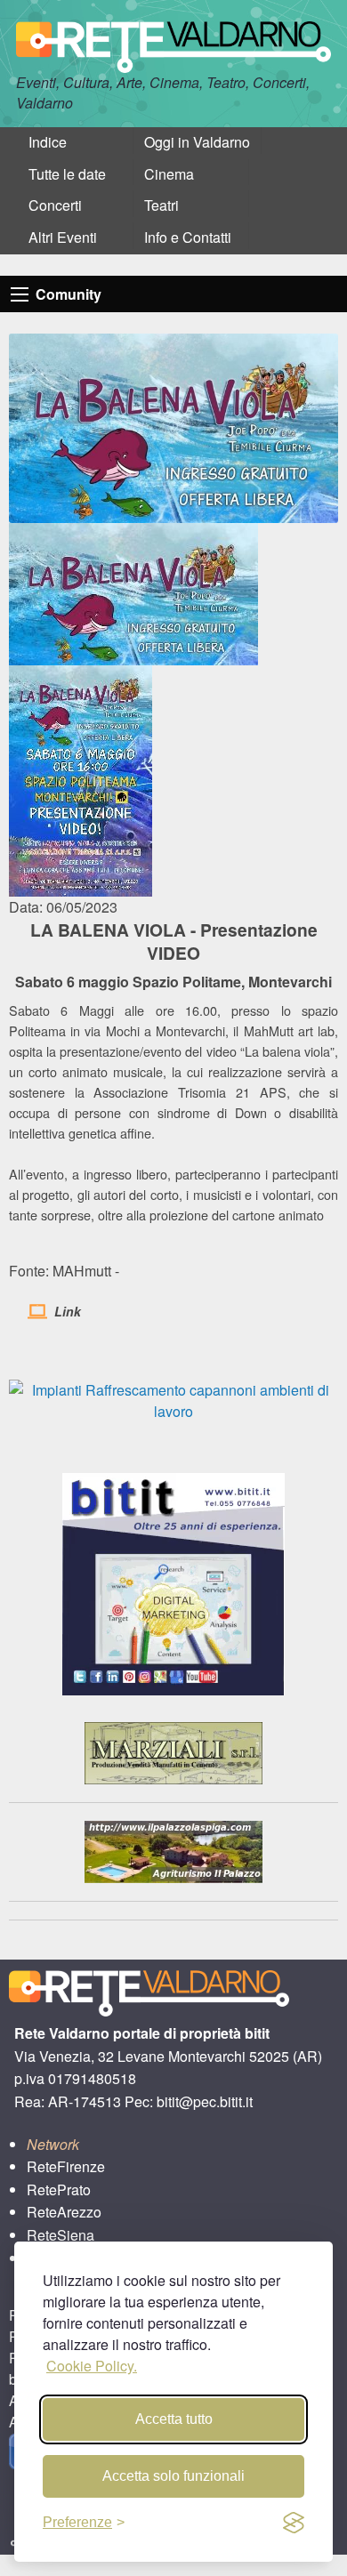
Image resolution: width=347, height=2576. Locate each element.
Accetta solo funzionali (173, 2476)
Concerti (55, 205)
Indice (48, 142)
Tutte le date (67, 174)
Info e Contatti (188, 237)
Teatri (161, 205)
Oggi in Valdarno (197, 142)
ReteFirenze (66, 2166)
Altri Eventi (63, 237)
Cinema (169, 174)
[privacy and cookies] (294, 2523)
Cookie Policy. (92, 2366)
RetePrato (59, 2190)
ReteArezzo (64, 2212)
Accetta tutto (174, 2419)
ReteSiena (61, 2235)
